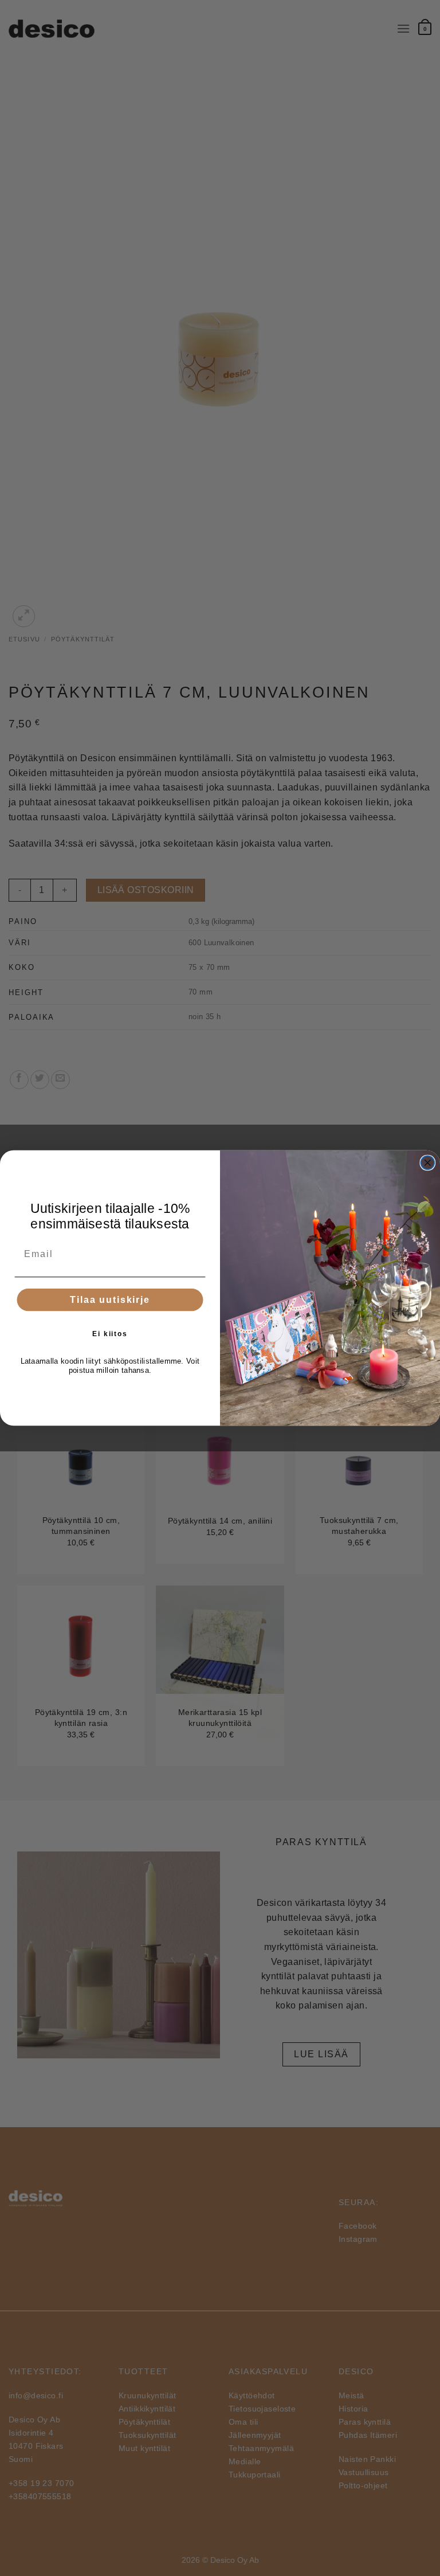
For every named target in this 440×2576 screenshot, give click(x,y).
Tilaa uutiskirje (110, 1300)
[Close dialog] (428, 1163)
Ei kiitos (110, 1334)
